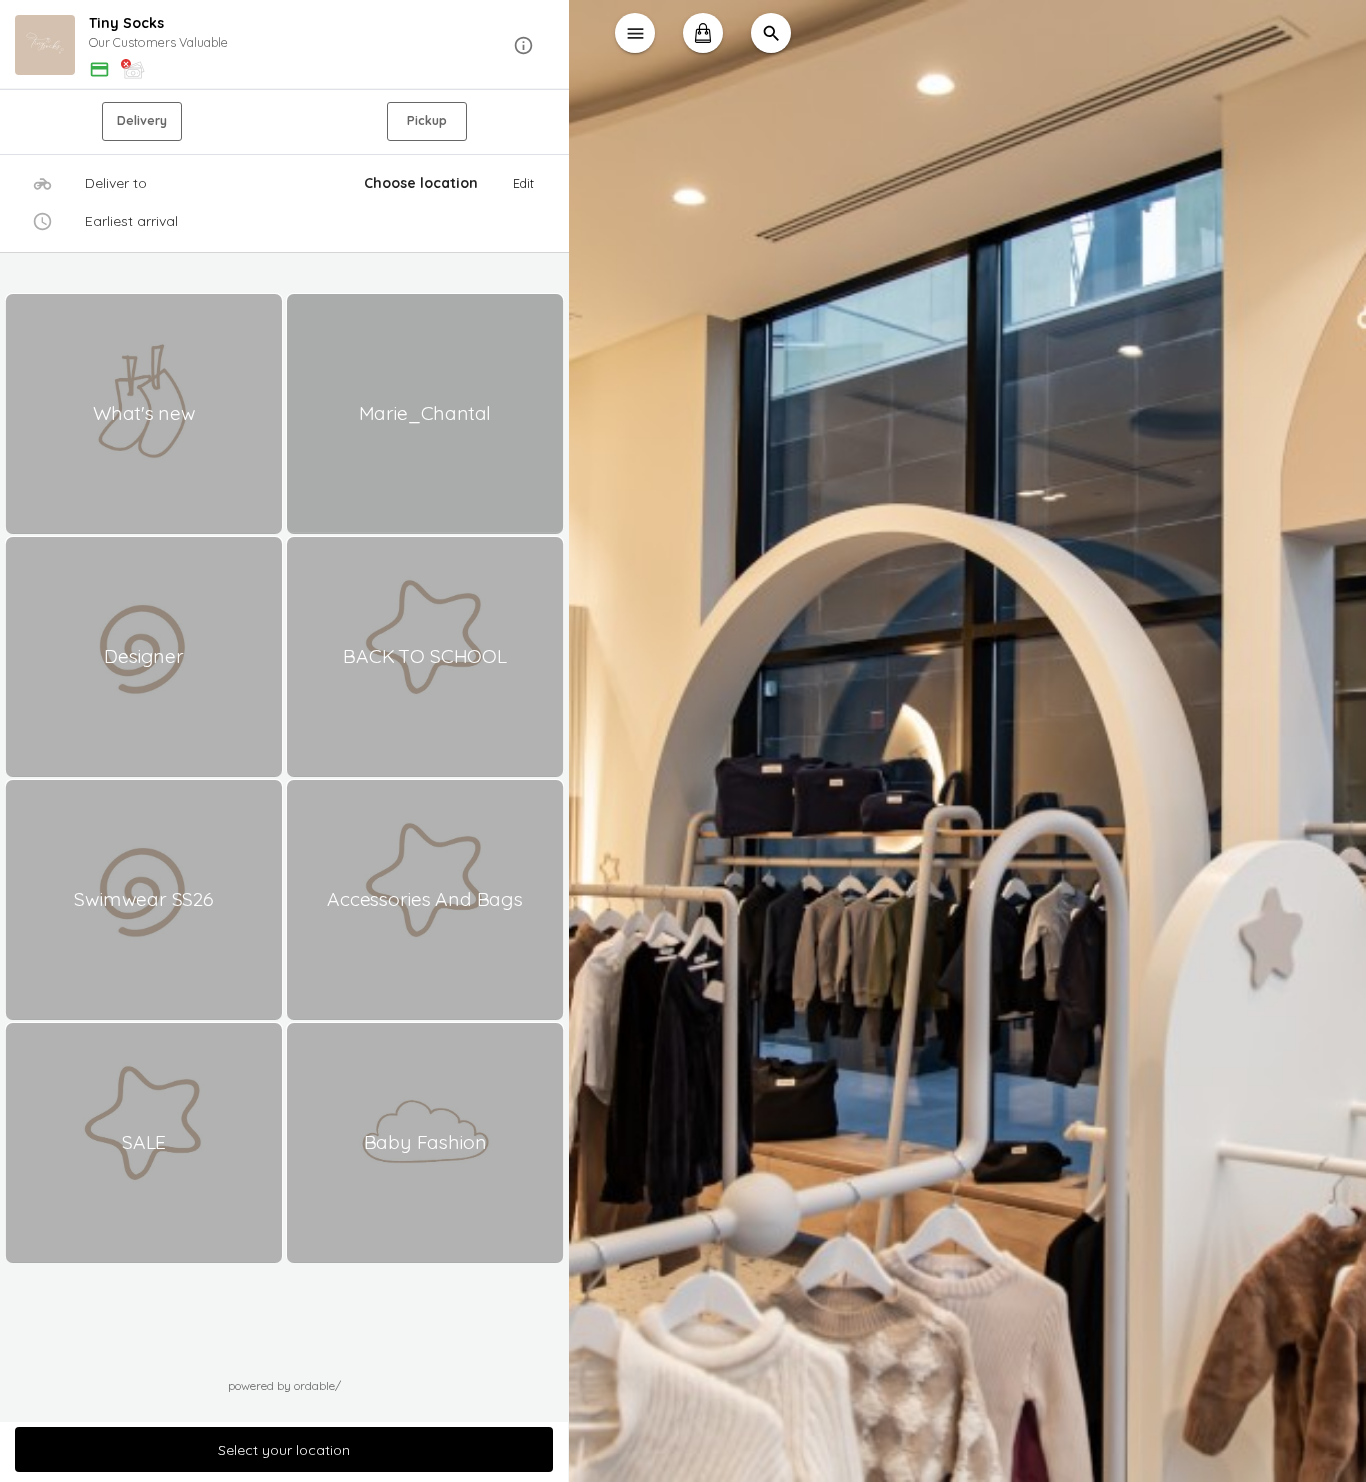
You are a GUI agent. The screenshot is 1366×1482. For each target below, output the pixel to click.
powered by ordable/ (284, 1385)
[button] (284, 45)
